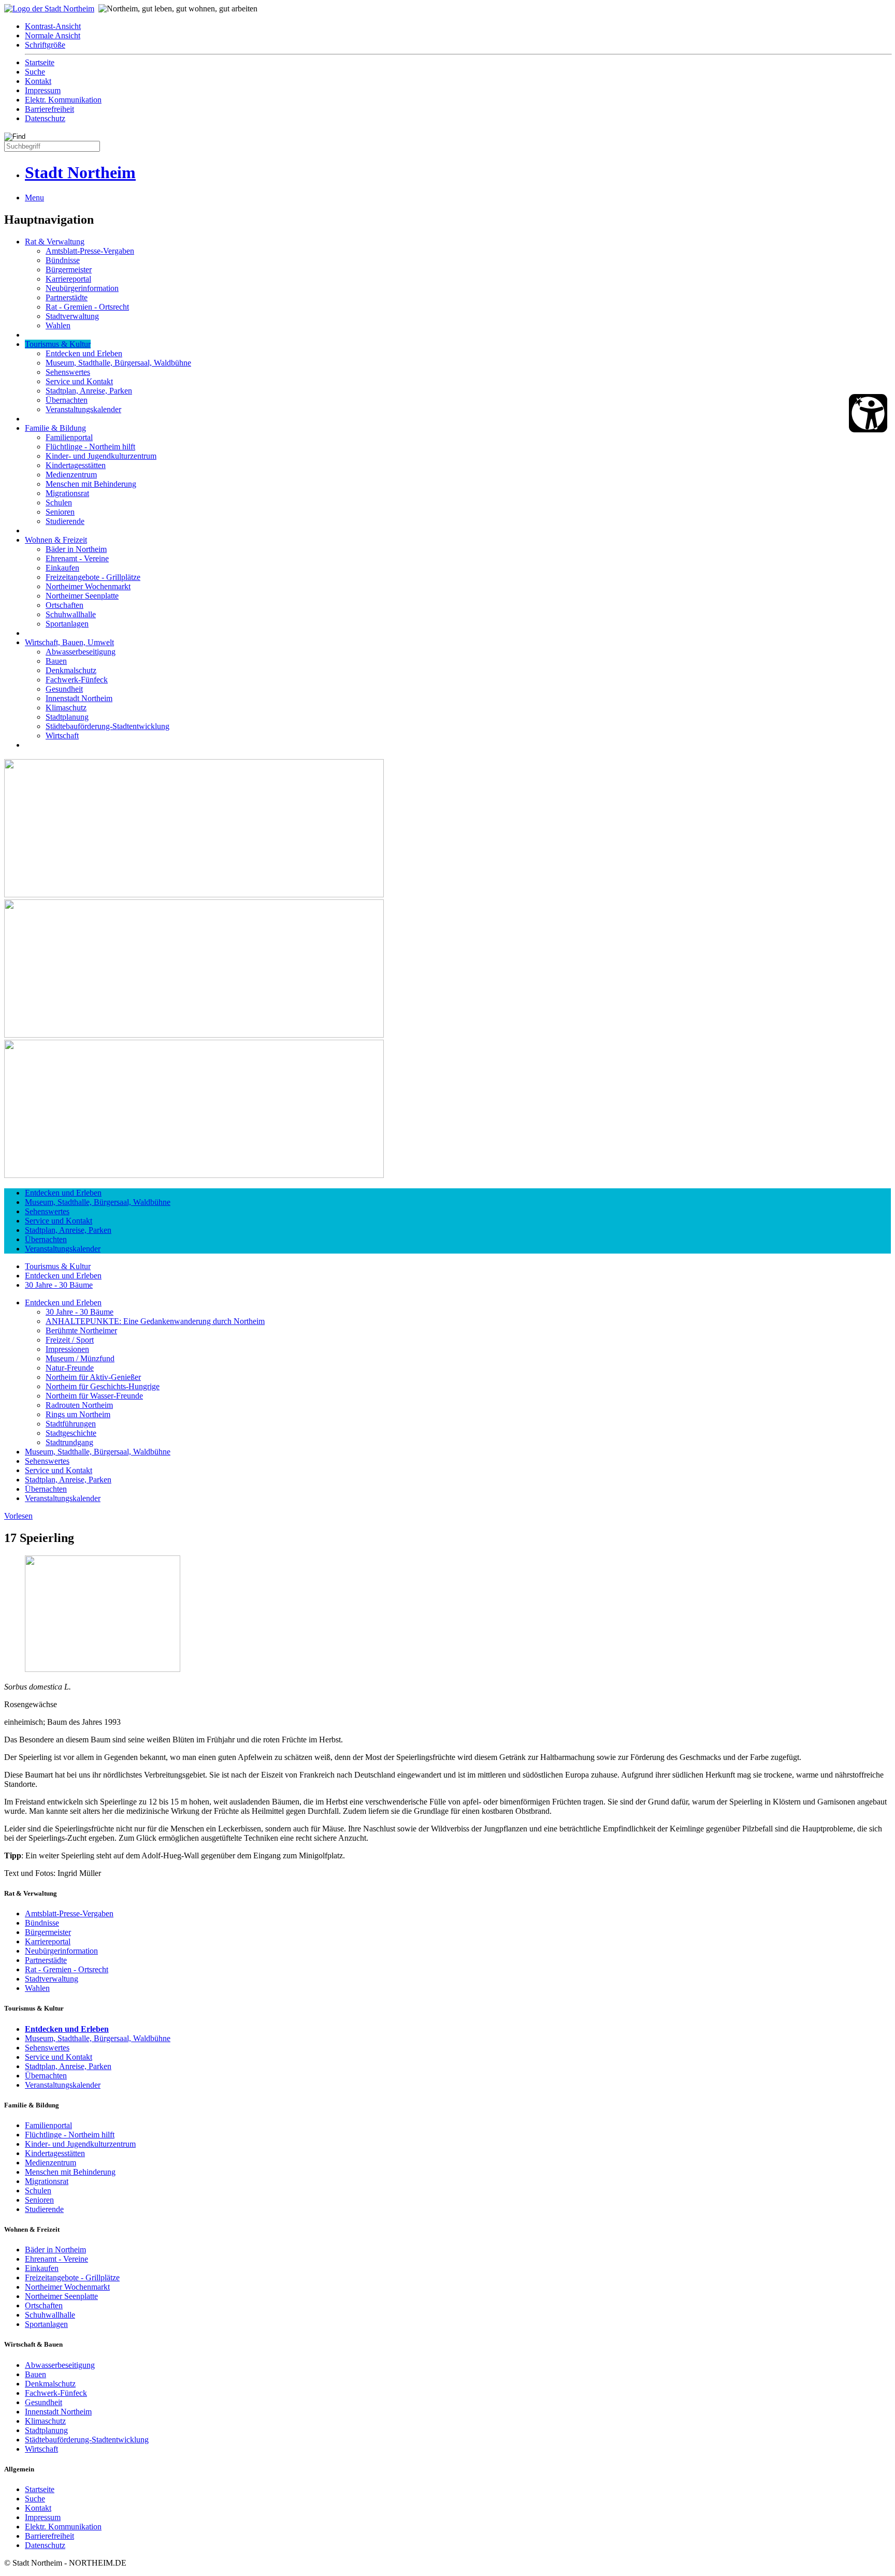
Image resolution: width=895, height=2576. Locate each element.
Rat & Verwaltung (55, 242)
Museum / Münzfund (80, 1358)
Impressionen (67, 1349)
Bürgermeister (69, 270)
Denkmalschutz (71, 670)
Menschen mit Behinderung (91, 484)
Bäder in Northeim (76, 549)
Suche (35, 72)
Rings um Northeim (78, 1414)
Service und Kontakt (79, 381)
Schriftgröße (45, 45)
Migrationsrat (67, 493)
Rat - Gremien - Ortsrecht (87, 307)
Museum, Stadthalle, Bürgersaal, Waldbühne (118, 363)
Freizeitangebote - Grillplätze (93, 577)
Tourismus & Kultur (58, 344)
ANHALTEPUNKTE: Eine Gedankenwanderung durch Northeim (155, 1321)
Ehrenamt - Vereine (77, 558)
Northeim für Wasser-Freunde (94, 1396)
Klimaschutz (66, 708)
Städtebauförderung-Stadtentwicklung (107, 726)
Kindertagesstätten (76, 465)
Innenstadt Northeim (79, 698)
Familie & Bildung (55, 428)
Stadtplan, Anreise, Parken (89, 391)
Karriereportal (68, 279)
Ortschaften (64, 605)
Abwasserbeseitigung (81, 652)
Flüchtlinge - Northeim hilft (90, 447)
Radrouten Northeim (79, 1405)
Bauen (56, 661)
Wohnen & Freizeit (56, 540)
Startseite (40, 62)
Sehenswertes (68, 372)
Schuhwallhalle (71, 614)
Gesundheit (64, 689)
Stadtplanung (67, 717)
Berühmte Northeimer (81, 1330)
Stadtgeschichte (71, 1433)
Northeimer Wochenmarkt (88, 586)
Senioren (60, 512)
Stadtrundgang (69, 1442)
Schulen (59, 503)
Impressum (43, 90)
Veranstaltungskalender (83, 409)
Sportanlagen (67, 624)
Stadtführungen (71, 1424)
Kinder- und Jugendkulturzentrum (101, 456)
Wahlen (58, 325)
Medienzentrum (71, 475)
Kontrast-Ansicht (53, 26)
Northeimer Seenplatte (82, 596)
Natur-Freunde (70, 1368)
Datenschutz (45, 118)
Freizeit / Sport (70, 1340)
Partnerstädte (67, 297)
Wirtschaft (62, 736)
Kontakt (38, 81)
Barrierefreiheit (49, 109)
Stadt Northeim (80, 172)
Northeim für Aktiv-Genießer (93, 1377)
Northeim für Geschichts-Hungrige (103, 1386)
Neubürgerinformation (82, 288)
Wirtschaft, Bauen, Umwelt (69, 642)
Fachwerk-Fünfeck (77, 680)
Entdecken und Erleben (84, 353)
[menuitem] (458, 26)
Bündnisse (63, 260)
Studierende (65, 521)
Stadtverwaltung (72, 316)
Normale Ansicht (53, 35)
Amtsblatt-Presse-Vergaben (90, 251)
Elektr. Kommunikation (63, 100)
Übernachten (67, 400)
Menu (34, 198)
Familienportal (69, 437)
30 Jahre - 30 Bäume (59, 1285)
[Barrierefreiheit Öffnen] (868, 413)
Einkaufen (62, 568)
